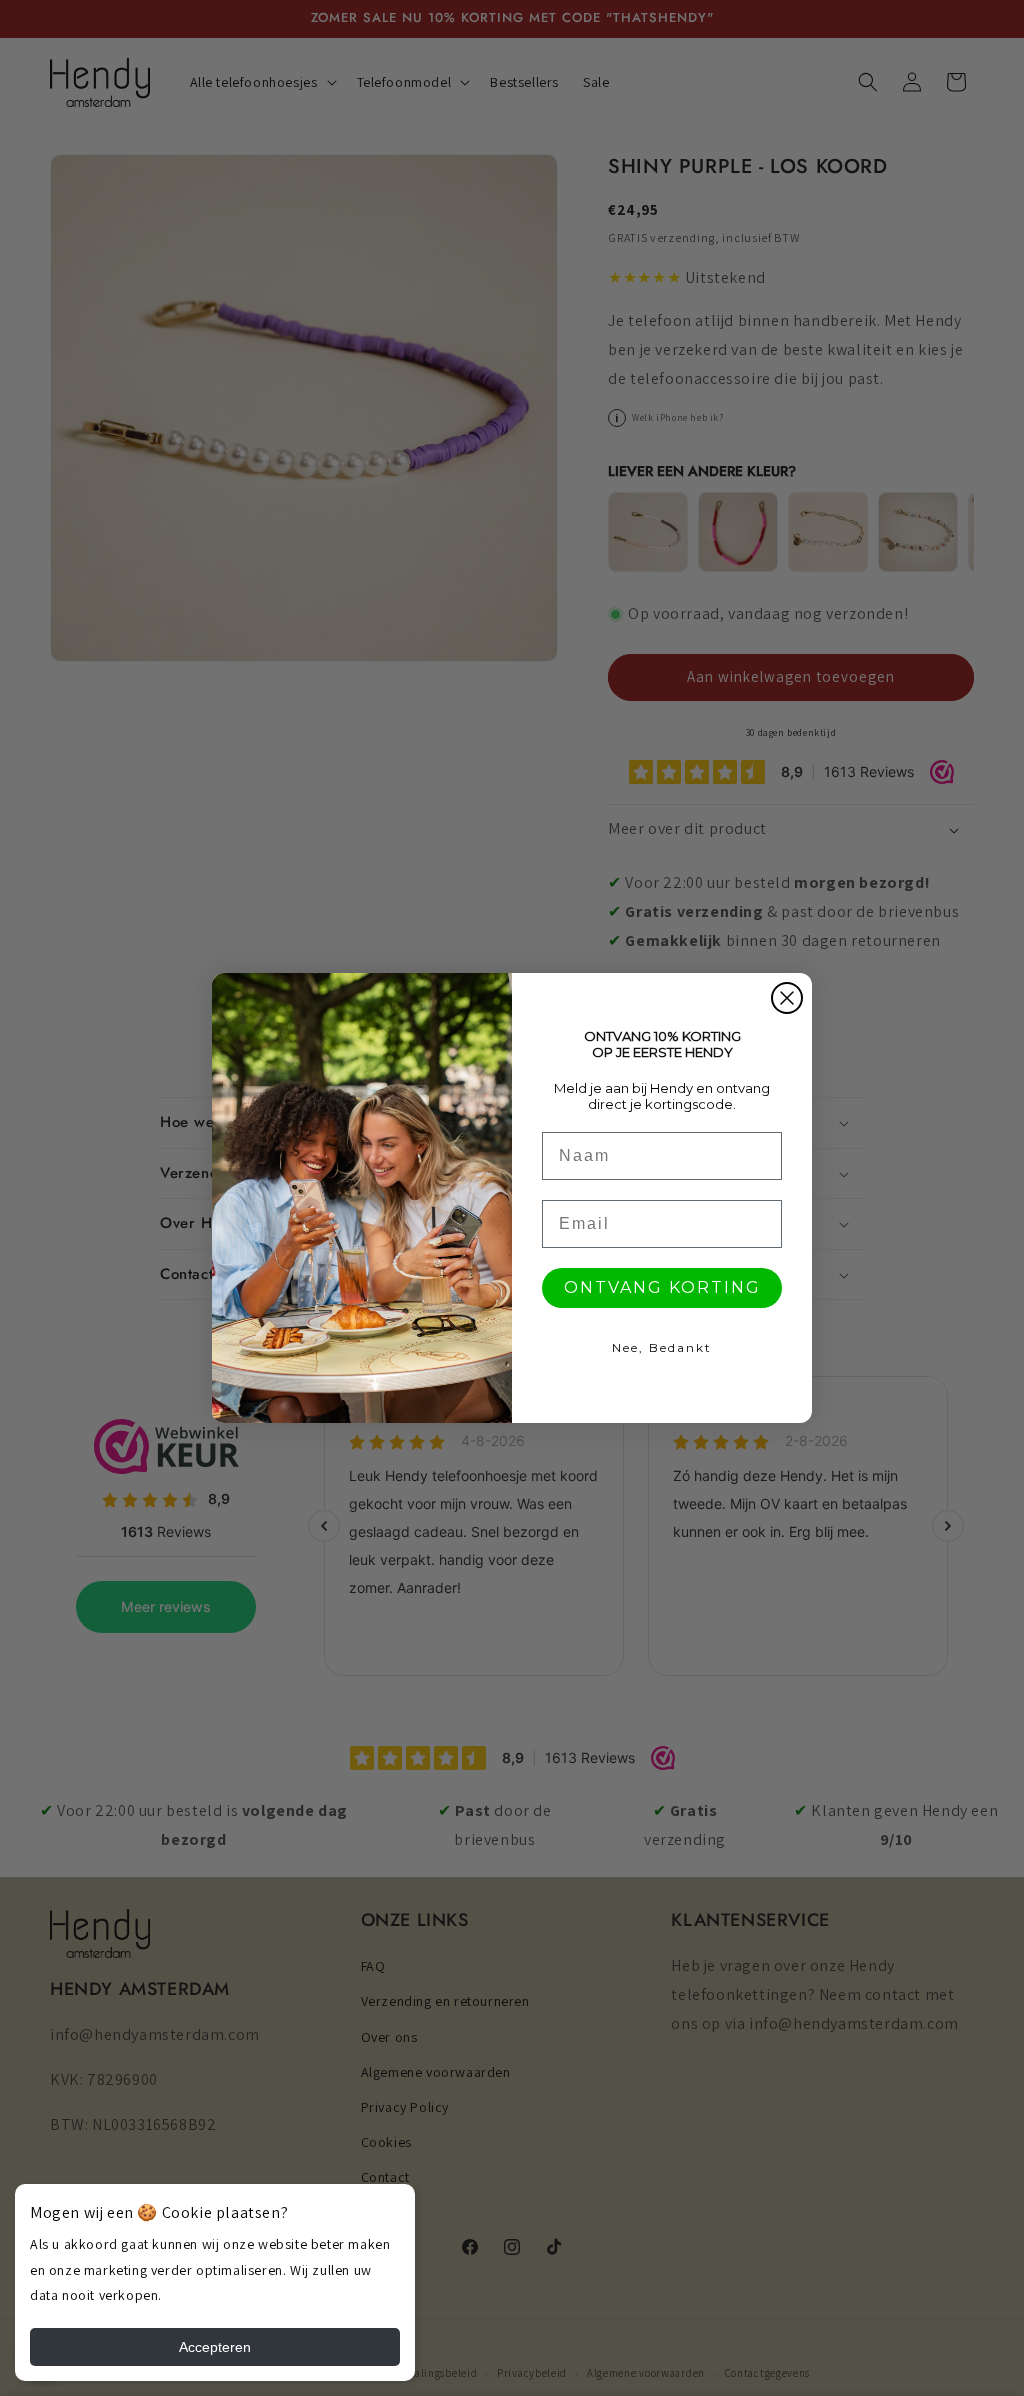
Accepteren (215, 2347)
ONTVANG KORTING (662, 1287)
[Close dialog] (787, 998)
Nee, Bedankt (662, 1347)
